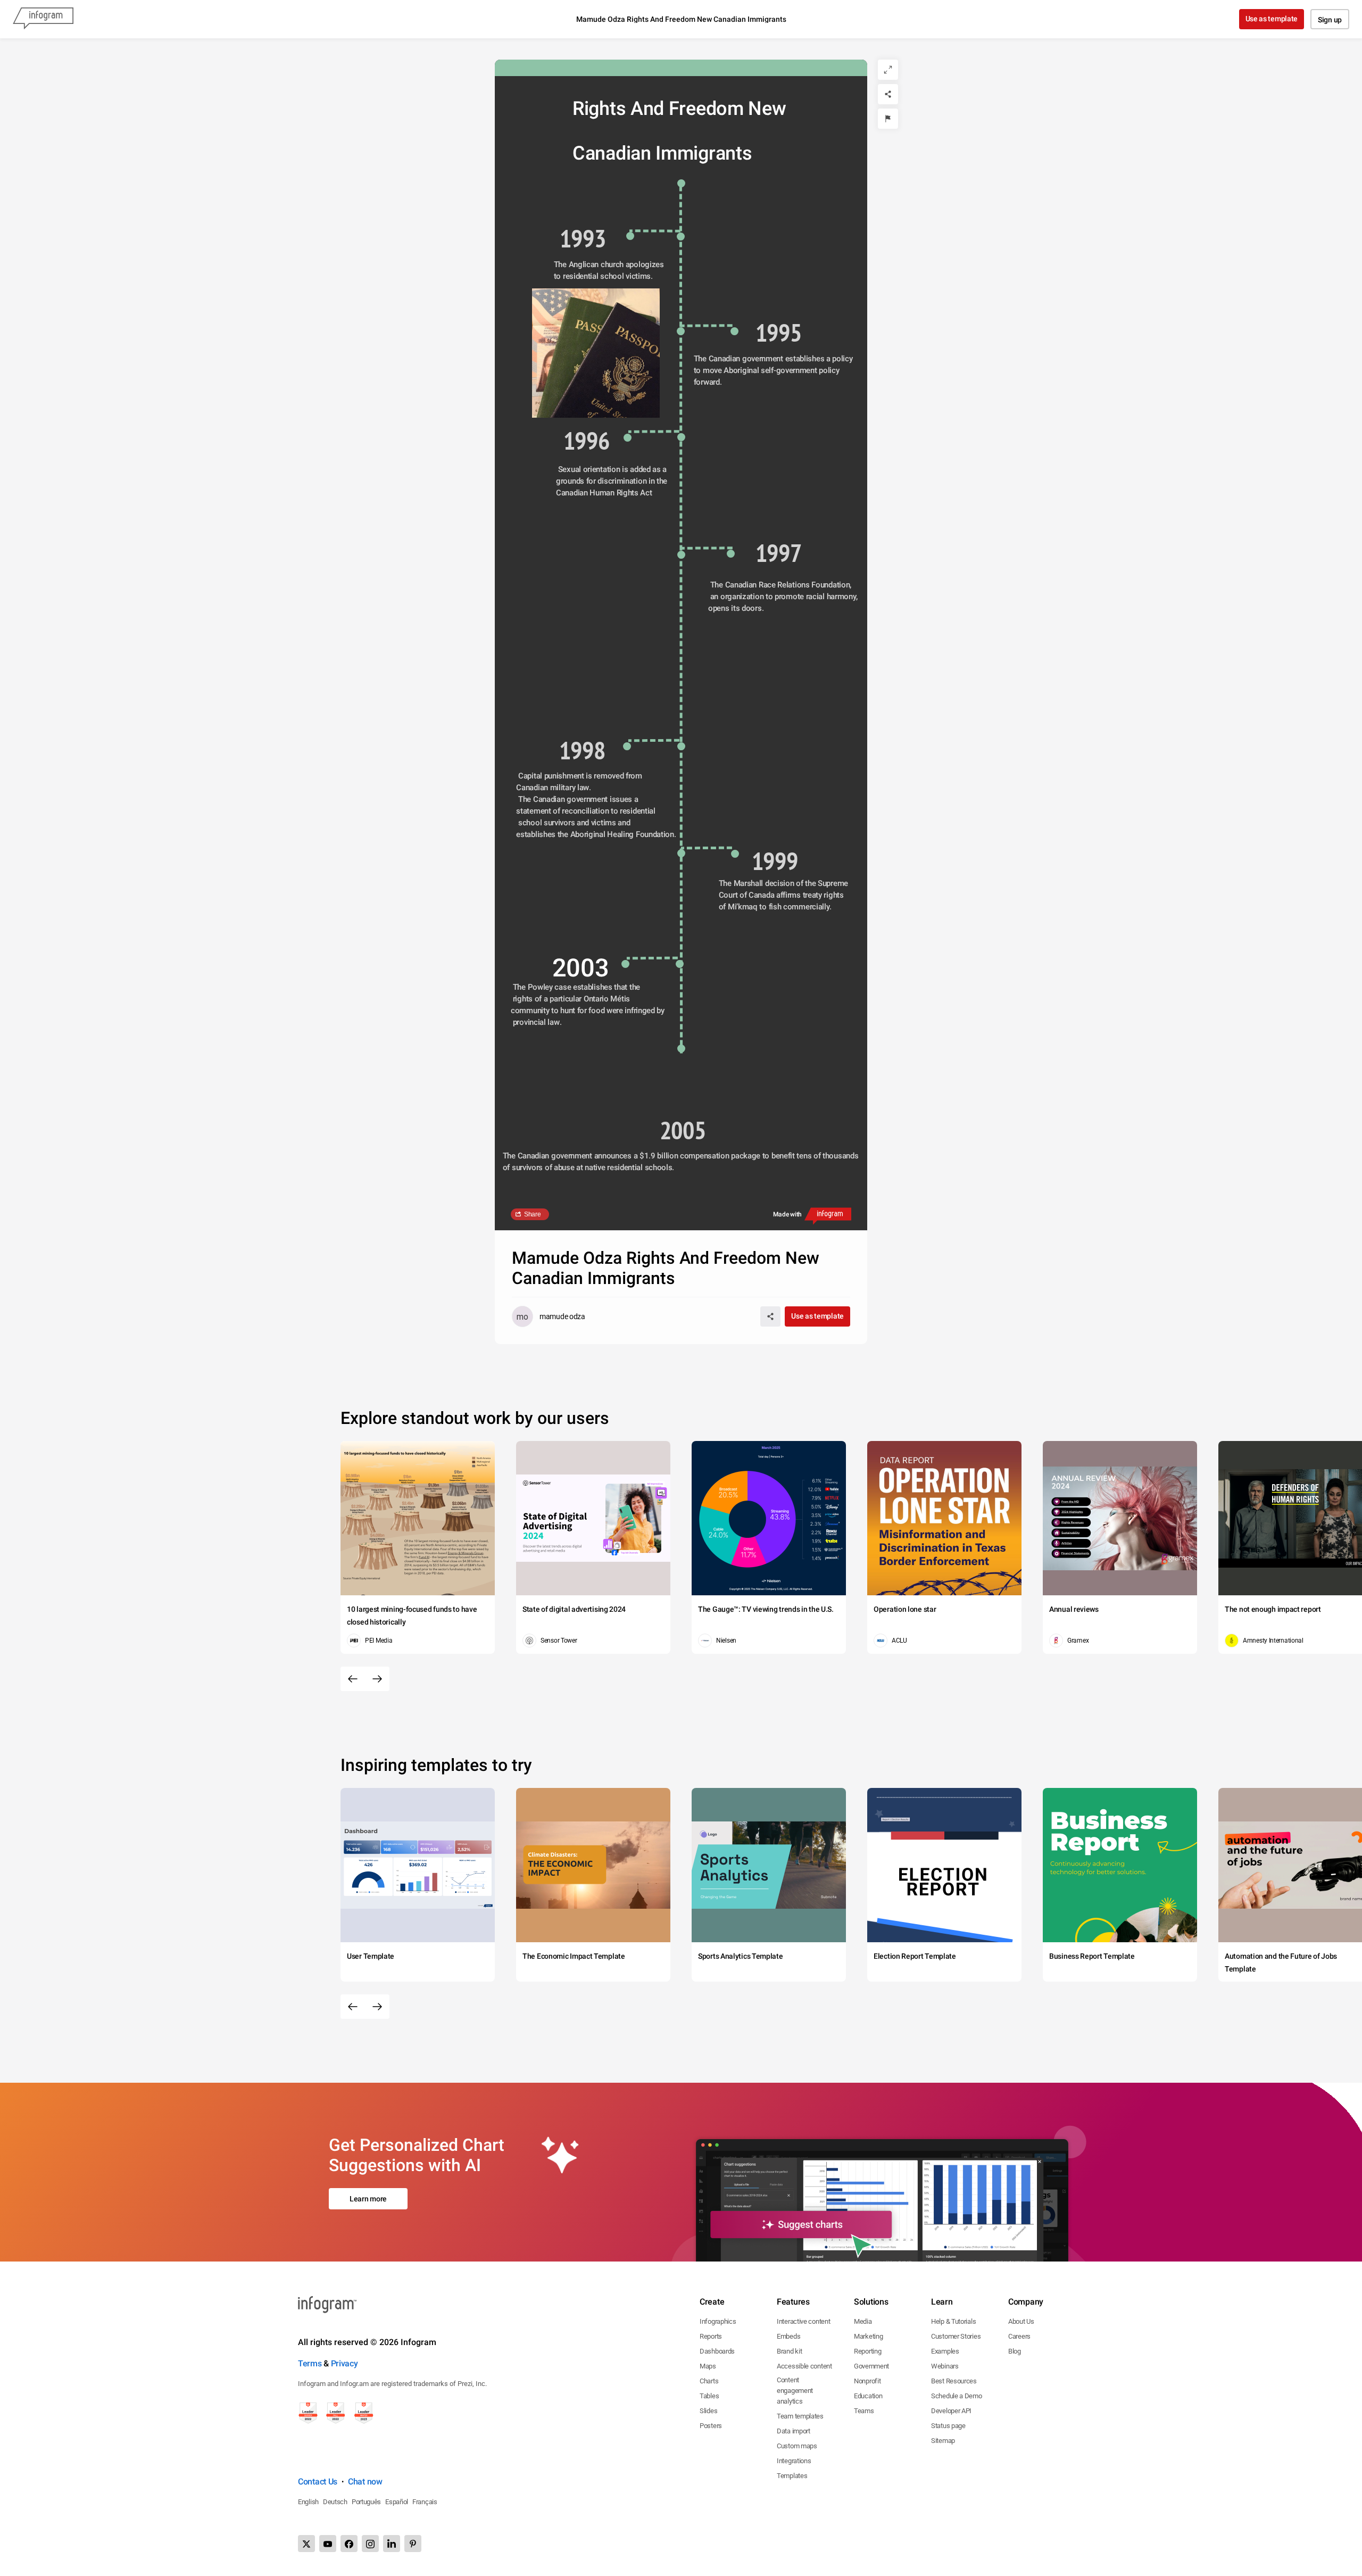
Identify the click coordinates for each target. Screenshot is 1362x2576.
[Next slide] (377, 1679)
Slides (708, 2411)
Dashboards (717, 2351)
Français (425, 2502)
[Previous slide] (353, 1679)
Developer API (951, 2411)
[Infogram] (43, 19)
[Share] (888, 94)
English (308, 2502)
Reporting (867, 2351)
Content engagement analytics (795, 2391)
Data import (794, 2431)
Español (397, 2502)
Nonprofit (867, 2381)
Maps (708, 2366)
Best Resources (954, 2381)
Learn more (368, 2199)
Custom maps (797, 2446)
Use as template (1272, 19)
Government (871, 2366)
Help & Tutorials (953, 2321)
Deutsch (335, 2502)
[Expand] (888, 70)
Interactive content (803, 2321)
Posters (711, 2426)
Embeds (788, 2336)
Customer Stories (956, 2336)
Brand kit (789, 2351)
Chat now (365, 2482)
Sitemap (943, 2441)
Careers (1019, 2336)
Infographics (718, 2321)
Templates (792, 2476)
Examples (945, 2351)
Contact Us (318, 2482)
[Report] (888, 119)
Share (533, 1214)
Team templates (800, 2416)
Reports (711, 2336)
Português (366, 2502)
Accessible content (804, 2366)
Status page (948, 2426)
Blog (1015, 2351)
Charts (709, 2381)
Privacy (344, 2363)
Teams (864, 2411)
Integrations (794, 2461)
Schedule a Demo (957, 2396)
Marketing (868, 2336)
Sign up (1330, 20)
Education (868, 2396)
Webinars (945, 2366)
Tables (709, 2396)
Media (863, 2321)
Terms (310, 2363)
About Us (1021, 2321)
